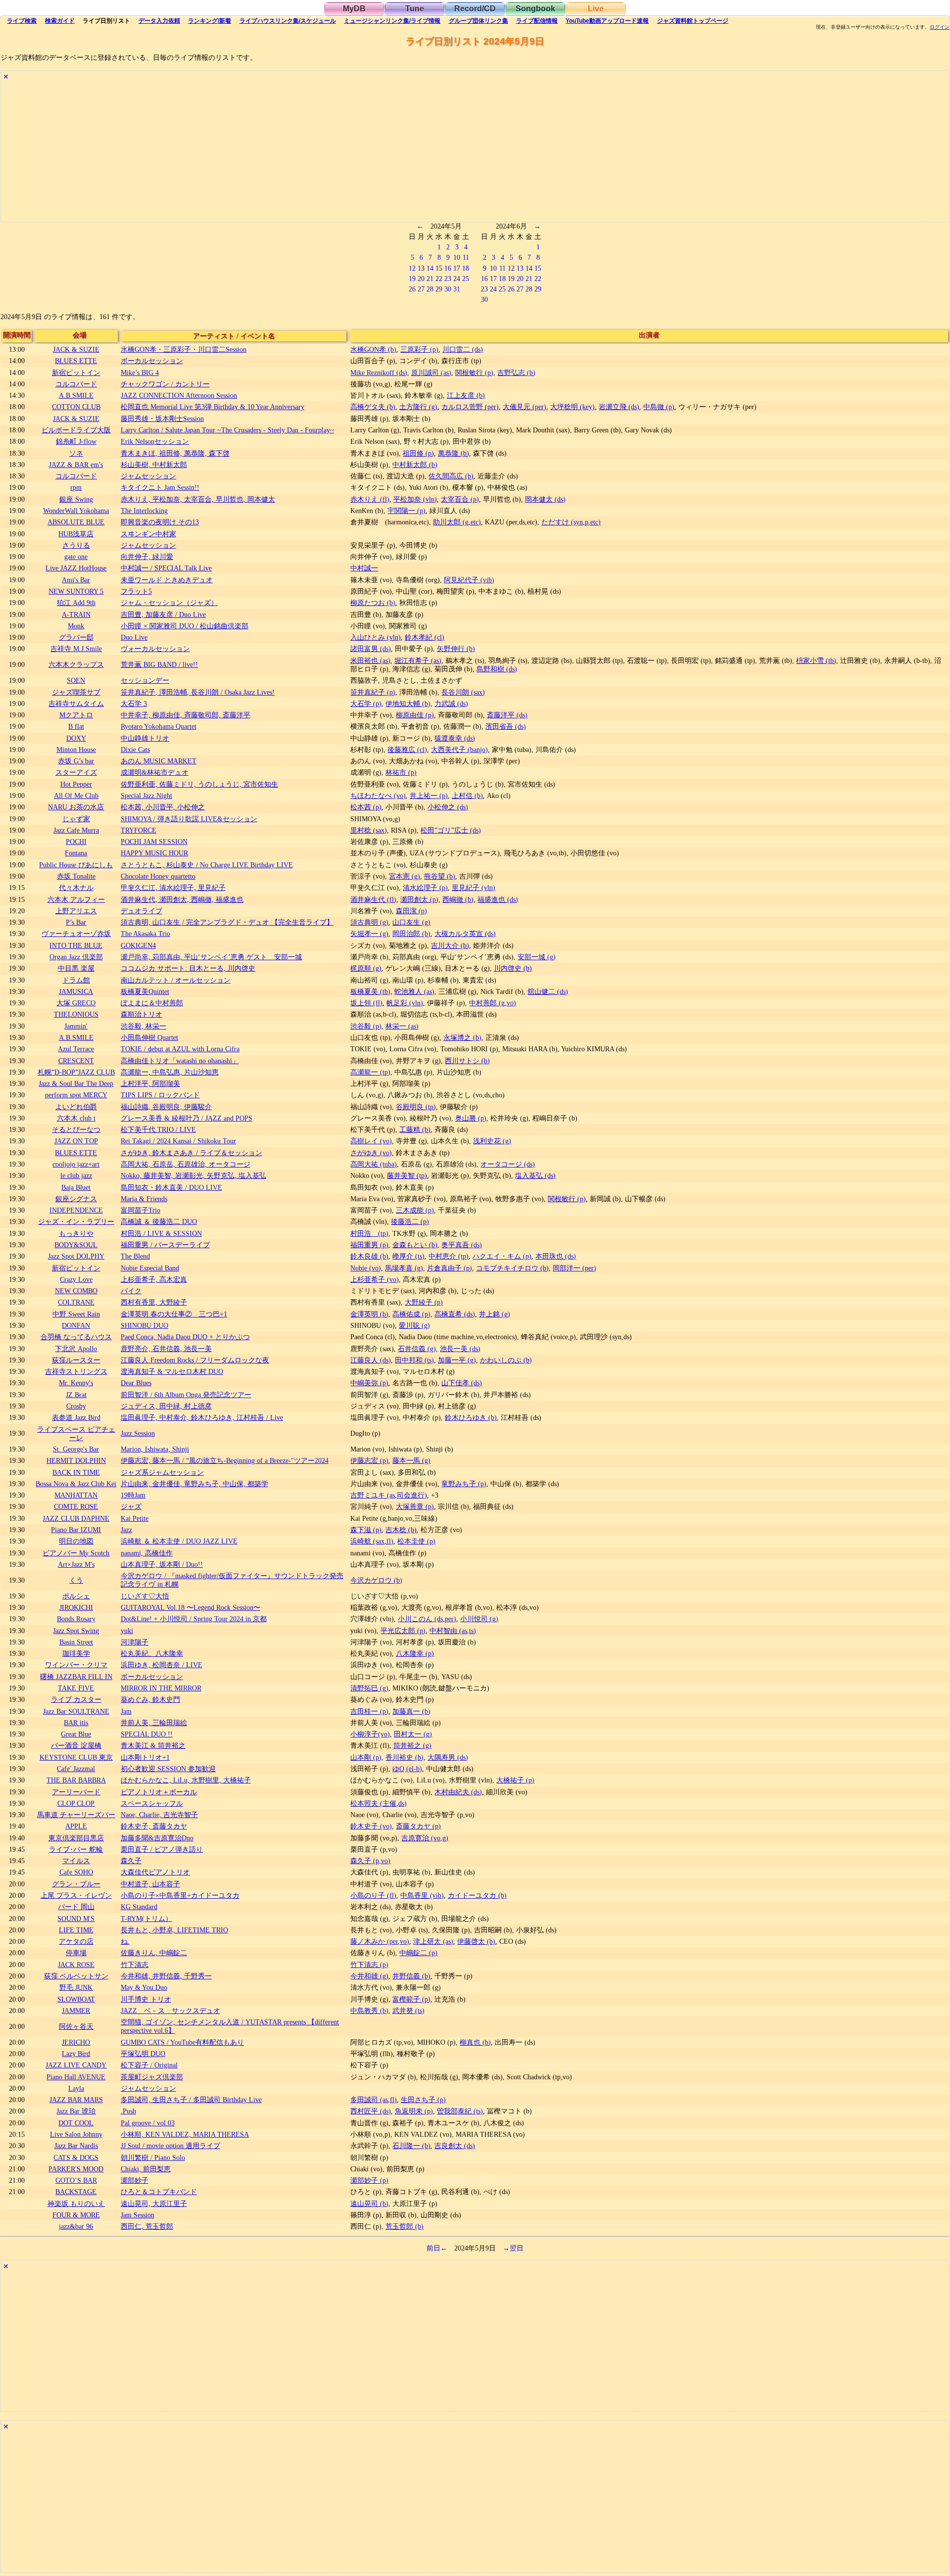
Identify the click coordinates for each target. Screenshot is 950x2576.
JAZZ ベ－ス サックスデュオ (170, 2011)
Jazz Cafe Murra (76, 830)
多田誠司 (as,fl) (374, 2100)
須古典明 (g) (369, 922)
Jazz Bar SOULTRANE (76, 1711)
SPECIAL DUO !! (147, 1734)
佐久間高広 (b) (451, 476)
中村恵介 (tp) (449, 1256)
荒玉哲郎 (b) (404, 2226)
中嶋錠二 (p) (418, 1953)
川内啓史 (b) (513, 968)
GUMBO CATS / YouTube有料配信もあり (182, 2042)
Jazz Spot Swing (76, 1631)
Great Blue (76, 1734)
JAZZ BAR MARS (76, 2100)
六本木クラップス (76, 664)
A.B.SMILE (76, 395)
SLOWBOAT (76, 1999)
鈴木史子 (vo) (371, 1826)
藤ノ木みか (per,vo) (380, 1941)
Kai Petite (135, 1518)
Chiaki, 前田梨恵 (146, 2169)
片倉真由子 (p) (450, 1268)
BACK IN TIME (76, 1472)
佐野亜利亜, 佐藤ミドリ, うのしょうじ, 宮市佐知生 (199, 784)
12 (412, 268)
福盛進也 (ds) (498, 899)
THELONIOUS (76, 1014)
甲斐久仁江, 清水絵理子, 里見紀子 (173, 888)
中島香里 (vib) (422, 1895)
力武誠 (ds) (451, 703)
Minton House (76, 749)
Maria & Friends (144, 1199)
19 (412, 279)
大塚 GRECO (76, 1003)
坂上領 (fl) (366, 1003)
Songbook (535, 9)
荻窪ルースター (76, 1360)
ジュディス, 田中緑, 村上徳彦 (166, 1406)
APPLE (76, 1826)
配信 (537, 21)
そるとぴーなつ (76, 1129)
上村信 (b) (467, 796)
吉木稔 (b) (401, 1530)
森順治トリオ (142, 1014)
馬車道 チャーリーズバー (76, 1815)
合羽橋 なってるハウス (76, 1337)
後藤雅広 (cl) (407, 749)
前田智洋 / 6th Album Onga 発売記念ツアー (186, 1395)
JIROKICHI (76, 1607)
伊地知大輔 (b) (408, 703)
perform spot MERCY (76, 1095)
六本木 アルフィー (76, 899)
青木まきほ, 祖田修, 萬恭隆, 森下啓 (175, 453)
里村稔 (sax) (369, 830)
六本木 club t (76, 1118)
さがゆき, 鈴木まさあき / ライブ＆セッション (191, 1153)
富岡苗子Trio (141, 1210)
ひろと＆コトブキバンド (159, 2192)
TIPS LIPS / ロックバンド (160, 1095)
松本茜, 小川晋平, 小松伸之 (163, 807)
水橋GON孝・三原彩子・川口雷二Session (184, 349)
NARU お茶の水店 (76, 807)
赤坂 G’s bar (76, 761)
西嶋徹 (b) (458, 899)
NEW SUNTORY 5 (76, 591)
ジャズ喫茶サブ (76, 692)
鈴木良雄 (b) (369, 1256)
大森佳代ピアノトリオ (155, 1872)
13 (421, 268)
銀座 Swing (76, 499)
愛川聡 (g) (414, 1325)
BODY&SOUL (76, 1245)
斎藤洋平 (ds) (507, 715)
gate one (76, 557)
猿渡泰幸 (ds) (455, 738)
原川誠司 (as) (431, 373)
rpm (76, 487)
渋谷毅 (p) (366, 1026)
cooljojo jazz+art (76, 1164)
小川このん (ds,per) (427, 1619)
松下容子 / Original (149, 2065)
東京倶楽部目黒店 (76, 1838)
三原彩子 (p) (419, 349)
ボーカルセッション (152, 361)
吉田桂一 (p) (369, 1711)
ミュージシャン (392, 21)
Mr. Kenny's (76, 1383)
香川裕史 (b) (404, 1757)
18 (466, 268)
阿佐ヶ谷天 (76, 2026)
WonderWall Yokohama (76, 511)
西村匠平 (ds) (371, 2111)
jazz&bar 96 (76, 2226)
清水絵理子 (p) (425, 888)
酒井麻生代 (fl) (373, 899)
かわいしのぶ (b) (506, 1360)
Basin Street (76, 1642)
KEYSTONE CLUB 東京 (76, 1757)
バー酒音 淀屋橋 (76, 1745)
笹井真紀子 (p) (373, 692)
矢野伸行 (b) (456, 649)
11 (466, 257)
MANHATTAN (76, 1495)
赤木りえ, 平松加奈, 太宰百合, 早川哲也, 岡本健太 (198, 499)
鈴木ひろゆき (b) (471, 1417)
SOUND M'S (76, 1919)
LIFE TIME (76, 1930)
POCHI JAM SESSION (154, 842)
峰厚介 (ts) (408, 1256)
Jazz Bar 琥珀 (76, 2111)
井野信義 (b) (411, 1976)
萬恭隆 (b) (453, 453)
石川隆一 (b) (411, 2146)
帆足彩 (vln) (405, 1003)
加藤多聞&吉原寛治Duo (157, 1838)
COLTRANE (76, 1302)
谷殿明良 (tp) (416, 1107)
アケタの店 (76, 1941)
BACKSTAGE (76, 2192)
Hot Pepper (76, 784)
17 (457, 268)
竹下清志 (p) (369, 1965)
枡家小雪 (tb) (816, 660)
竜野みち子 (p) (464, 1484)
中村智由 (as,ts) (453, 1631)
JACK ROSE (76, 1965)
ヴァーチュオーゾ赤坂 (76, 934)
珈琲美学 (76, 1653)
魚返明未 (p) (414, 2111)
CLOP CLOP (76, 1803)
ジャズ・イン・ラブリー (76, 1221)
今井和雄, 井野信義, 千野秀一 (166, 1976)
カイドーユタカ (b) (477, 1895)
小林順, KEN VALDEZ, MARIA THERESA (185, 2134)
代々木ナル (76, 888)
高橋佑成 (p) (411, 1314)
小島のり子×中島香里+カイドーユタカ (180, 1895)
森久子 (131, 1861)
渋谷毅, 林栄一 (143, 1026)
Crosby (76, 1406)
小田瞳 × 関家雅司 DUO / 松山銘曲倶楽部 (185, 626)
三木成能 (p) (415, 1210)
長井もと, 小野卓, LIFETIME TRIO (174, 1930)
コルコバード (76, 384)
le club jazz (76, 1175)
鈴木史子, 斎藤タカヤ (154, 1826)
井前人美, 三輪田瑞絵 (154, 1723)
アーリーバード (76, 1792)
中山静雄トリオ (145, 738)
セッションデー (145, 680)
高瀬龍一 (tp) (370, 1072)
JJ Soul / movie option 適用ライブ (170, 2146)
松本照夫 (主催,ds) (379, 1803)
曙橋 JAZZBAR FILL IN (76, 1677)
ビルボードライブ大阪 (76, 430)
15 (439, 268)
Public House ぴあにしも (76, 865)
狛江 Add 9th (76, 603)
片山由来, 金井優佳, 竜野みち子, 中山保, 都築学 (194, 1484)
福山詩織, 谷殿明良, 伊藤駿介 (166, 1107)
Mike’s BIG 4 (140, 373)
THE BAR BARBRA (76, 1780)
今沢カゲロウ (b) (376, 1580)
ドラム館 (76, 980)
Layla (76, 2088)
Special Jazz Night (146, 796)
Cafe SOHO (76, 1872)
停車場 (76, 1953)
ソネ (76, 453)
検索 (22, 21)
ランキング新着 (210, 21)
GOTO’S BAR (76, 2180)
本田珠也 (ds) (556, 1256)
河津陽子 (135, 1642)
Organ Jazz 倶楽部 (76, 957)
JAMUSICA (76, 991)
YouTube (607, 21)
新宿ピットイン (76, 373)
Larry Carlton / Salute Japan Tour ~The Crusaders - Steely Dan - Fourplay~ (227, 430)
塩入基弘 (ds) (535, 1175)
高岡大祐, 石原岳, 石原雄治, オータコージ (186, 1164)
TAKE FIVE (76, 1688)
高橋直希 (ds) (455, 1314)
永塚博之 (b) (462, 1037)
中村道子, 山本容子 (150, 1884)
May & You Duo (144, 1987)
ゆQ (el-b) (407, 1769)
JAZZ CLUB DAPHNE (76, 1518)
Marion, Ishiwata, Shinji (155, 1449)
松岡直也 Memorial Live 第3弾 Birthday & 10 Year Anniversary (213, 407)
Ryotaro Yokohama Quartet (159, 726)
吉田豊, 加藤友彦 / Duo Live (163, 614)
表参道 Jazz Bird (76, 1417)
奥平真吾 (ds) (462, 1245)
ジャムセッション (148, 476)
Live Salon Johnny (76, 2134)
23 (448, 279)
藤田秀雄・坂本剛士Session (162, 419)
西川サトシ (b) (467, 1061)
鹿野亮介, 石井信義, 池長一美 (166, 1349)
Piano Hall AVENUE (76, 2077)
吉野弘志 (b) (516, 373)
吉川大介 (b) (450, 945)
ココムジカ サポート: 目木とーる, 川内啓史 (188, 968)
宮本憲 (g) (404, 876)
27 (421, 289)
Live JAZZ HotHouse (76, 568)
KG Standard (139, 1907)
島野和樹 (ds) (497, 669)
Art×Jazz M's (76, 1564)
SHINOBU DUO (144, 1325)
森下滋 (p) (366, 1530)
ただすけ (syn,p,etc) (571, 522)
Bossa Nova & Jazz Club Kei (76, 1484)
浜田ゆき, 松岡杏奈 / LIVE (162, 1665)
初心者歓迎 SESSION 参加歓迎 (168, 1769)
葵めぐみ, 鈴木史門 (150, 1699)
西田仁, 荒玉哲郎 (147, 2226)
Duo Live (134, 637)
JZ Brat (76, 1395)
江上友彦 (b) (466, 395)
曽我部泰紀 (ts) (460, 2111)
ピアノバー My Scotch (76, 1553)
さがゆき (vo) (371, 1153)
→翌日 (513, 2248)
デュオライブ (142, 911)
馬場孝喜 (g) (404, 1268)
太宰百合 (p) (460, 499)
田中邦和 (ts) (414, 1360)
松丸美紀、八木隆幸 (152, 1653)
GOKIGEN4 (138, 945)
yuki (127, 1631)
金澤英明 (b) (369, 1314)
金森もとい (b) (415, 1245)
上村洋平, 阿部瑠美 (150, 1083)
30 (448, 289)
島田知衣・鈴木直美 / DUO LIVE (171, 1187)
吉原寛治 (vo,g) (425, 1838)
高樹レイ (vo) (371, 1141)
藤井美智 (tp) (407, 1175)
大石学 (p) (366, 703)
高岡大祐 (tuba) (374, 1164)
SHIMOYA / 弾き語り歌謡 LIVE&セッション (189, 819)
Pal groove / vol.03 (148, 2123)
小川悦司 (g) (479, 1619)
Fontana (76, 853)
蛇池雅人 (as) (414, 991)
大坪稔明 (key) (572, 407)
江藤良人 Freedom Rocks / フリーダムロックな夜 (195, 1360)
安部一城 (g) (537, 957)
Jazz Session (138, 1433)
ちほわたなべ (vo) (378, 796)
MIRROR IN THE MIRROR (161, 1688)
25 (466, 279)
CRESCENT (76, 1061)
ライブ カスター (76, 1699)
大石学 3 (134, 703)
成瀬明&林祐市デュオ (155, 772)
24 (457, 279)
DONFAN (76, 1325)
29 (439, 289)
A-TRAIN (76, 614)
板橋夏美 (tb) (370, 991)
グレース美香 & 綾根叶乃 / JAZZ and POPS (187, 1118)
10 (457, 257)
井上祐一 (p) (429, 796)
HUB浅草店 (76, 534)
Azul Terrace (76, 1049)
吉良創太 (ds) (455, 2146)
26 (412, 289)
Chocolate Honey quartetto (158, 876)
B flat (76, 726)
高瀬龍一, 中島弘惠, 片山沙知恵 (170, 1072)
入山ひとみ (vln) (376, 637)
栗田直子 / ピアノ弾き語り (162, 1849)
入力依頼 (159, 21)
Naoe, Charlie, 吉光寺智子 (159, 1815)
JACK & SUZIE (76, 349)
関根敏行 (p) (474, 373)
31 (457, 289)
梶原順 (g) (366, 968)
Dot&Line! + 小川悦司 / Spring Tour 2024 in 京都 (194, 1619)
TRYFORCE (139, 830)
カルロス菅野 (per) (470, 407)
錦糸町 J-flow (76, 441)
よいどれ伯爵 (76, 1107)
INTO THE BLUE (76, 945)
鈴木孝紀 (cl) (425, 637)
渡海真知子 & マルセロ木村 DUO (172, 1371)
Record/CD (475, 9)
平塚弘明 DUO (143, 2054)
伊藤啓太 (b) (476, 1941)
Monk (76, 626)
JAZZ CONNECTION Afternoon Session (179, 395)
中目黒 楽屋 (76, 968)
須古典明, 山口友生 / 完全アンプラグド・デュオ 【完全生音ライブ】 (227, 922)
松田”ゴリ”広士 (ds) (451, 830)
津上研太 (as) (433, 1941)
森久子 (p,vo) (370, 1861)
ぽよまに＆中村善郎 (152, 1003)
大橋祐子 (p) (515, 1780)
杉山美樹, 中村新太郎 (154, 465)
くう (76, 1580)
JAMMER (76, 2011)
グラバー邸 (76, 637)
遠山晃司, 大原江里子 (154, 2203)
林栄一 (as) (402, 1026)
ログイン (940, 27)
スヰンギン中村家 (148, 534)
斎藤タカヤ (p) (418, 1826)
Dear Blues (136, 1383)
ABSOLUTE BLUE (76, 522)
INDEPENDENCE (76, 1210)
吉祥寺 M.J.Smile (76, 649)
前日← (437, 2248)
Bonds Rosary (76, 1619)
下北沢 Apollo (76, 1349)
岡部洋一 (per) (574, 1268)
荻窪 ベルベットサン (76, 1976)
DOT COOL (76, 2123)
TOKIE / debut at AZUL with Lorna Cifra (180, 1049)
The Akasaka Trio (145, 934)
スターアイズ (76, 772)
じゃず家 (76, 819)
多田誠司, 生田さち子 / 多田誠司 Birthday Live (191, 2100)
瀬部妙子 (135, 2180)
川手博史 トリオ (146, 1999)
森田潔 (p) (411, 911)
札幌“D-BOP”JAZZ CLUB (76, 1072)
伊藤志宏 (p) (369, 1460)
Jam (126, 1711)
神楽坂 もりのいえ (76, 2203)
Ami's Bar (76, 580)
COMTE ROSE (76, 1506)
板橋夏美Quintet (145, 991)
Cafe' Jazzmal (76, 1769)
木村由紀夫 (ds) (458, 1792)
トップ (693, 21)
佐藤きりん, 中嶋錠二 (154, 1953)
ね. (125, 1941)
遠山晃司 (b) (369, 2203)
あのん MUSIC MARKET (159, 761)
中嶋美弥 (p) (369, 1383)
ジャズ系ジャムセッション (162, 1472)
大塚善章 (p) (415, 1506)
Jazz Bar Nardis (76, 2146)
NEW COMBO (76, 1291)
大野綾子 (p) (424, 1302)
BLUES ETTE (76, 361)
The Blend (135, 1256)
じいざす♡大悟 (145, 1596)
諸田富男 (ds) (371, 649)
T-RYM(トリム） (146, 1919)
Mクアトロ (76, 715)
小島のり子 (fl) (373, 1895)
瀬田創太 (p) (419, 899)
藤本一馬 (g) (411, 1460)
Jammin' (76, 1026)
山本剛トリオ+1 (145, 1757)
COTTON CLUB (76, 407)
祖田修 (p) (418, 453)
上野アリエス (76, 911)
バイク (131, 1291)
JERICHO (76, 2042)
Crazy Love (76, 1279)
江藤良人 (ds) (371, 1360)
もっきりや (76, 1233)
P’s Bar (76, 922)
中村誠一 (364, 568)
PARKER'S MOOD (76, 2169)
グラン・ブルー (76, 1884)
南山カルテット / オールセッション (176, 980)
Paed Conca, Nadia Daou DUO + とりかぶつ (185, 1337)
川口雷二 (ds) (463, 349)
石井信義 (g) (417, 1349)
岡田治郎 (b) (411, 934)
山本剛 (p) (366, 1757)
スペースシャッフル (152, 1803)
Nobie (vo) (366, 1268)
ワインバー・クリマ (76, 1665)
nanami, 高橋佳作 (147, 1553)
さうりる (76, 545)
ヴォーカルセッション (155, 649)
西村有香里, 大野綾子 (154, 1302)
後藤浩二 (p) (410, 1221)
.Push (128, 2111)
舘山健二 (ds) (548, 991)
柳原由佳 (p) (415, 715)
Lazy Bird (76, 2054)
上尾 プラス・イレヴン (76, 1895)
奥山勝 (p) (471, 1118)
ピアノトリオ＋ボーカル (159, 1792)
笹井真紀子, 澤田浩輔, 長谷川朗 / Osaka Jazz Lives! (198, 692)
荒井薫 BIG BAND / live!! (159, 664)
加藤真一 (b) (411, 1711)
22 (439, 279)
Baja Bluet (76, 1187)
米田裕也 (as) (370, 660)
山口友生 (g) (411, 922)
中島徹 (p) (659, 407)
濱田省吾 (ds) (506, 726)
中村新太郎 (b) (415, 465)
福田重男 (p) (369, 1245)
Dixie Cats (135, 749)
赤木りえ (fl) (370, 499)
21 (430, 279)
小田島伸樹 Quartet (149, 1037)
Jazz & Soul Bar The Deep (76, 1083)
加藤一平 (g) (457, 1360)
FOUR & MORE (76, 2215)
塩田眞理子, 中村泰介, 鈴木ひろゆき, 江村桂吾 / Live (202, 1417)
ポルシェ (76, 1596)
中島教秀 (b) (369, 2011)
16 (448, 268)
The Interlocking (144, 511)
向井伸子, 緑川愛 (147, 557)
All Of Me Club (76, 796)
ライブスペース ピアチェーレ (76, 1433)
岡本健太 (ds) (545, 499)
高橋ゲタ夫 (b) (373, 407)
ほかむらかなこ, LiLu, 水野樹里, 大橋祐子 (186, 1780)
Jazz (126, 1530)
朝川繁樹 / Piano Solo (153, 2157)
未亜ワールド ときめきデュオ (167, 580)
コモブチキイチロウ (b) (512, 1268)
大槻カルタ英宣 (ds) (465, 934)
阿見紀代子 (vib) (469, 580)
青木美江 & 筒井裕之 (153, 1745)
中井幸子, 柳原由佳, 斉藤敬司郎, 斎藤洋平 (186, 715)
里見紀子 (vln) (474, 888)
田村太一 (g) (413, 1734)
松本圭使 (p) (416, 1541)
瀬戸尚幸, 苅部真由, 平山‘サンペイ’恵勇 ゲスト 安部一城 (211, 957)
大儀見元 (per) (524, 407)
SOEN (76, 680)
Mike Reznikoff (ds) (379, 373)
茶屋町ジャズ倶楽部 (152, 2077)
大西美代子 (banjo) (459, 749)
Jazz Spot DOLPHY (76, 1256)
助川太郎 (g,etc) (457, 522)
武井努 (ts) (408, 2011)
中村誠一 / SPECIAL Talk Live (166, 568)
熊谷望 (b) (440, 876)
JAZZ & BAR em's (76, 465)
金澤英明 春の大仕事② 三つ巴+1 (174, 1314)
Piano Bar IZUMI (76, 1530)
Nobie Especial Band (150, 1268)
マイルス (76, 1861)
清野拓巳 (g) (369, 1688)
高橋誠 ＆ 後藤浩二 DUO (159, 1221)
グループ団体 (478, 21)
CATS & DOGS (76, 2157)
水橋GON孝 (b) (373, 349)
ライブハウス (288, 21)
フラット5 (136, 591)
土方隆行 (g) (418, 407)
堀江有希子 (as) (418, 660)
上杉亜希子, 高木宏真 (154, 1279)
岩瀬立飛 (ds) (619, 407)
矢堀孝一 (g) (369, 934)
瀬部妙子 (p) (369, 2180)
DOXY (76, 738)
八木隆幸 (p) (415, 1653)
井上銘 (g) (495, 1314)
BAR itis (76, 1723)
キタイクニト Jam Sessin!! (160, 487)
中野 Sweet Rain (76, 1314)
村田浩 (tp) (369, 1233)
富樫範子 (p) (411, 1999)
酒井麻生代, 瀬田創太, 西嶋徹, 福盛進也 (182, 899)
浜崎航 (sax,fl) (372, 1541)
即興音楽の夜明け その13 (160, 522)
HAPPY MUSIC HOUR (154, 853)
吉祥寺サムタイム (76, 703)
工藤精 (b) (415, 1129)
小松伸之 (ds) (448, 807)
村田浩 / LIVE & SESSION (161, 1233)
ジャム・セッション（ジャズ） (169, 603)
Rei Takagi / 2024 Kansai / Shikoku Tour (178, 1141)
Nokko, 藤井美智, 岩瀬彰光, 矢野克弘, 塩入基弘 (193, 1175)
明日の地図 (76, 1541)
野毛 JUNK (76, 1987)
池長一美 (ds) (460, 1349)
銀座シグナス (76, 1199)
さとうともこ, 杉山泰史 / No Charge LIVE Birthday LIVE (207, 865)
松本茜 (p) (366, 807)
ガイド (60, 21)
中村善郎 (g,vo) (493, 1003)
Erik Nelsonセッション (155, 441)
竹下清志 (135, 1965)
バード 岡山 (76, 1907)
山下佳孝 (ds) (462, 1383)
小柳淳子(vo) (370, 1734)
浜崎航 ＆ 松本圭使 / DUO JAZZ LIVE (179, 1541)
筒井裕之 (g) (412, 1745)
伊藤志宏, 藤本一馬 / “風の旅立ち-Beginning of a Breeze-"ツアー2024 (225, 1460)
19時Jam (133, 1495)
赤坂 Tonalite (76, 876)
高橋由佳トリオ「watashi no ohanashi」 (180, 1061)
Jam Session (138, 2215)
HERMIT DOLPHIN (76, 1460)
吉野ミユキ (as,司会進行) (389, 1495)
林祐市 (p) (401, 772)
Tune (415, 9)
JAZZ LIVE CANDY (76, 2065)
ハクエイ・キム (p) (502, 1256)
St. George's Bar (76, 1449)
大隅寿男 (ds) (448, 1757)
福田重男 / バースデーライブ (165, 1245)
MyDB (354, 9)
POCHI (76, 842)
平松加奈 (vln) (415, 499)
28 (430, 289)
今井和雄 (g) (369, 1976)
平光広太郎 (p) (403, 1631)
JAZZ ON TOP (76, 1141)
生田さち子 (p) (423, 2100)
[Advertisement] (298, 152)
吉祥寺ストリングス (76, 1371)
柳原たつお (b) (373, 603)
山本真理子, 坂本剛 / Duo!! (162, 1564)
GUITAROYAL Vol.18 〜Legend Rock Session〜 (190, 1607)
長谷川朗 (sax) (463, 692)
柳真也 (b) (475, 2042)
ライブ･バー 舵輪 (76, 1849)
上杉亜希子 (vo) (375, 1279)
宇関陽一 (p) (406, 511)
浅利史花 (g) (492, 1141)
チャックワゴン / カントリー (165, 384)
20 (421, 279)
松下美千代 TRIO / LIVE (158, 1129)
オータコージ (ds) (508, 1164)
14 (430, 268)
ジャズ (131, 1506)
